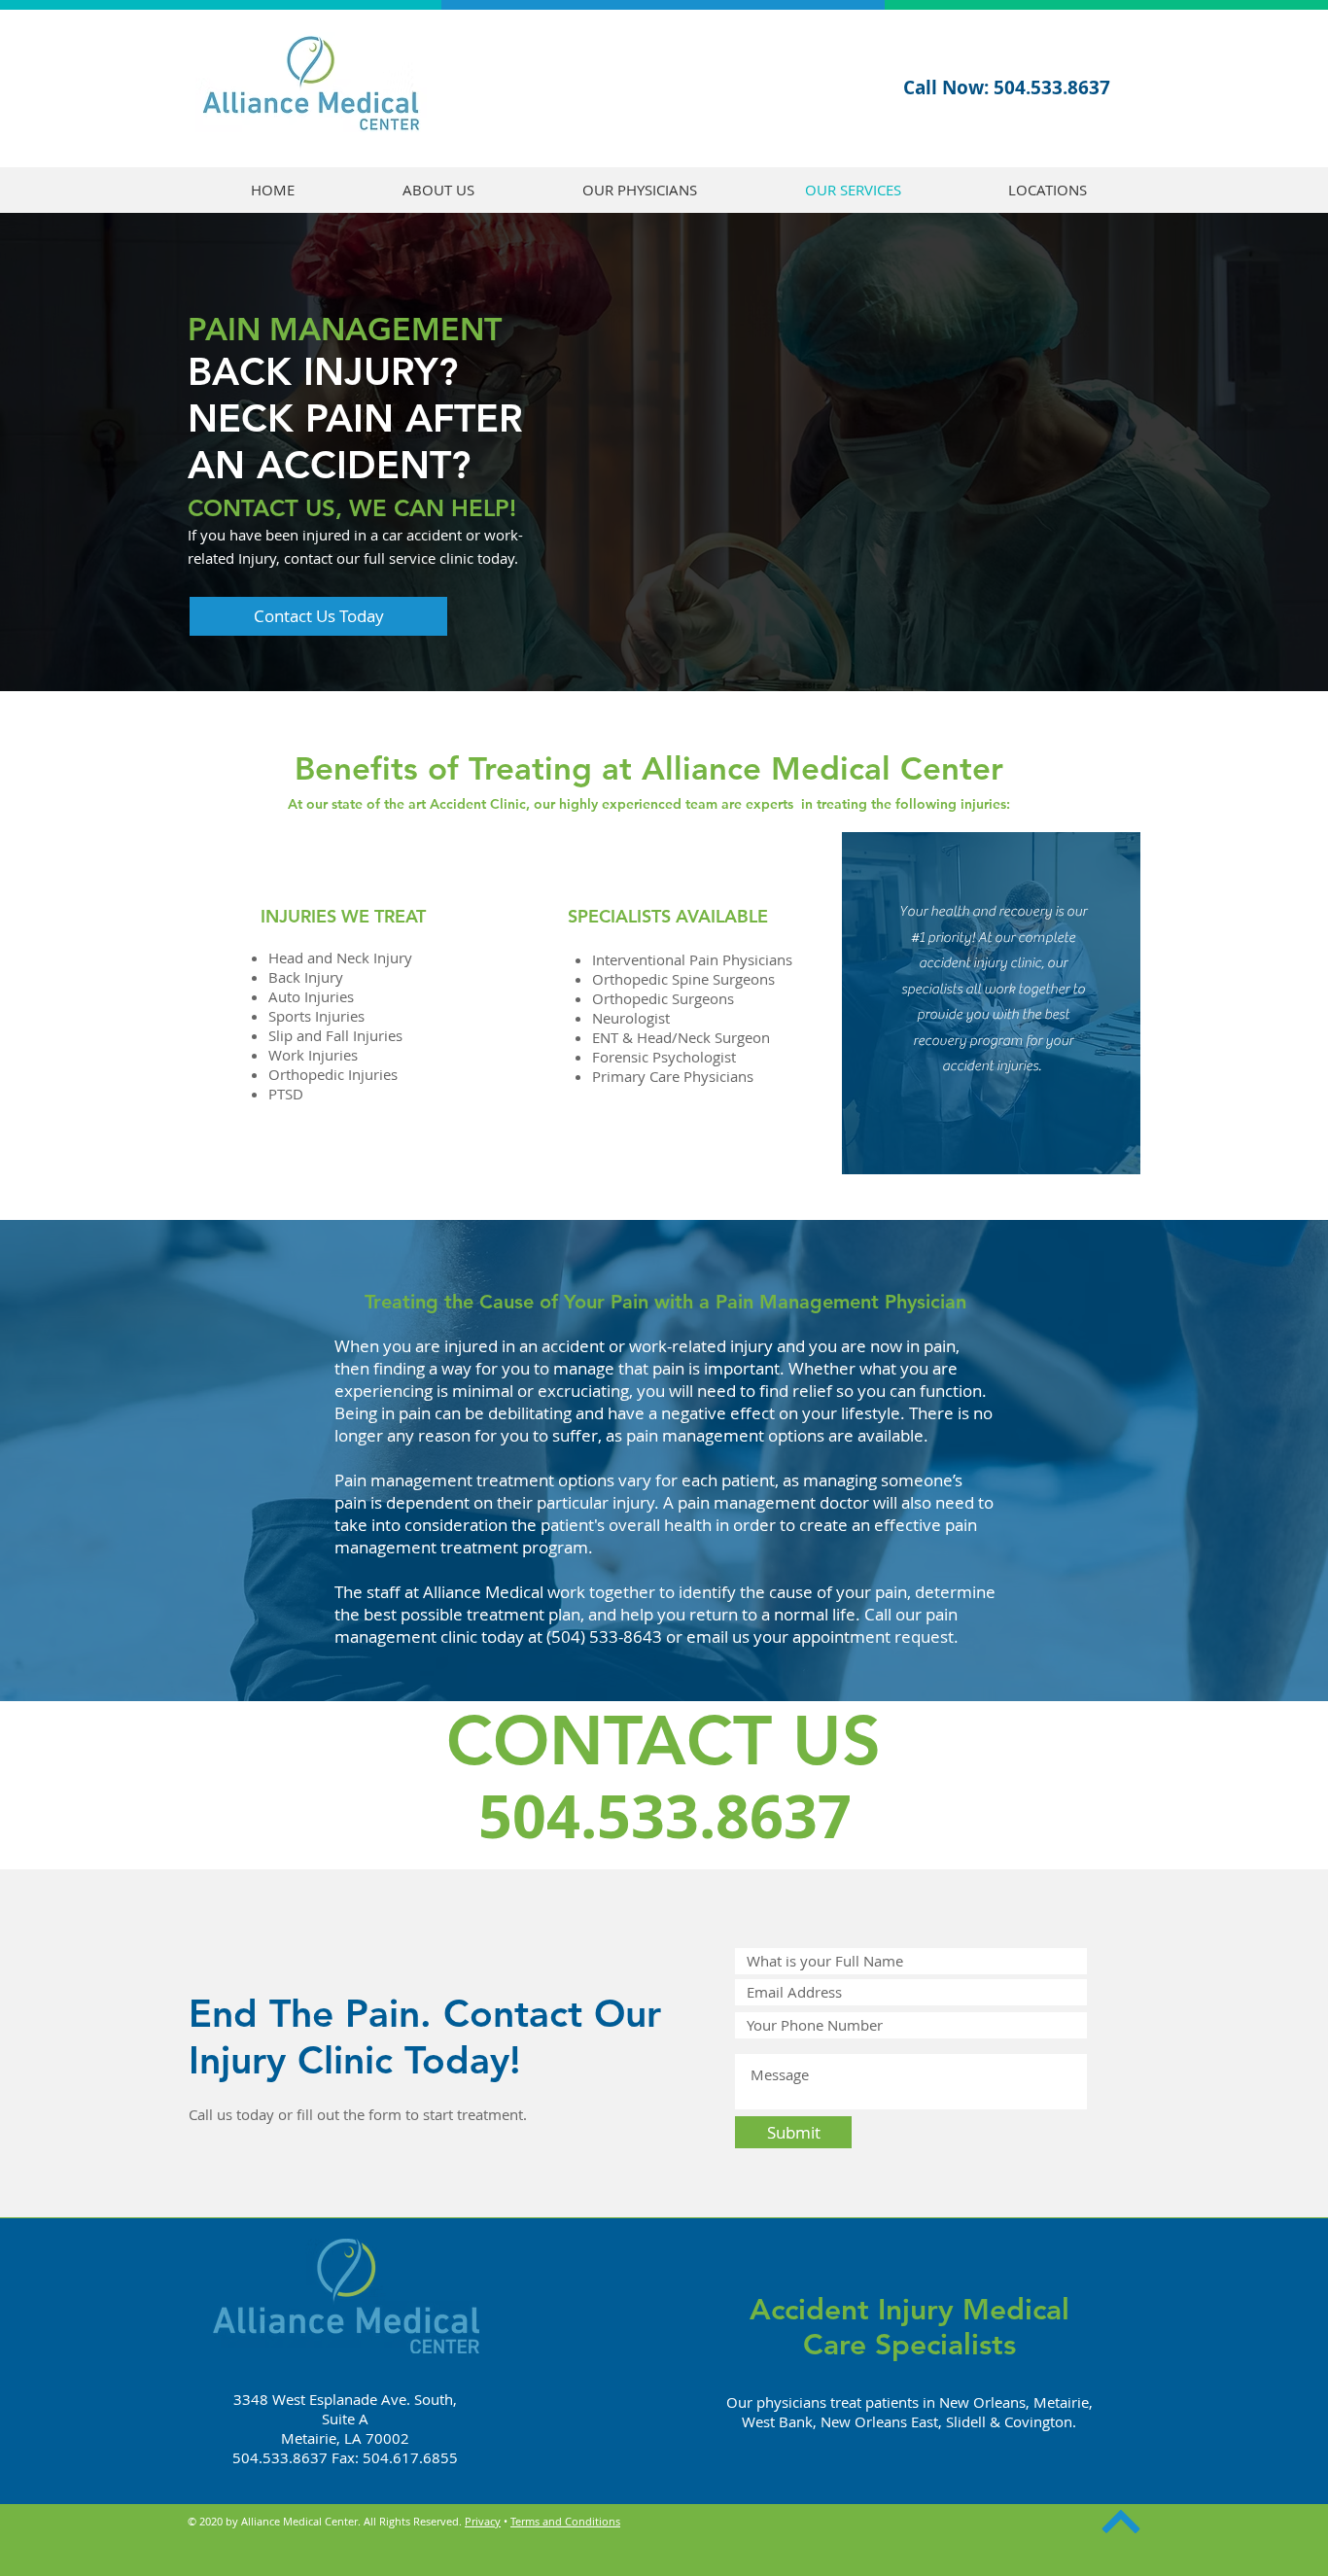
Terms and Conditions (565, 2521)
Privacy (483, 2521)
